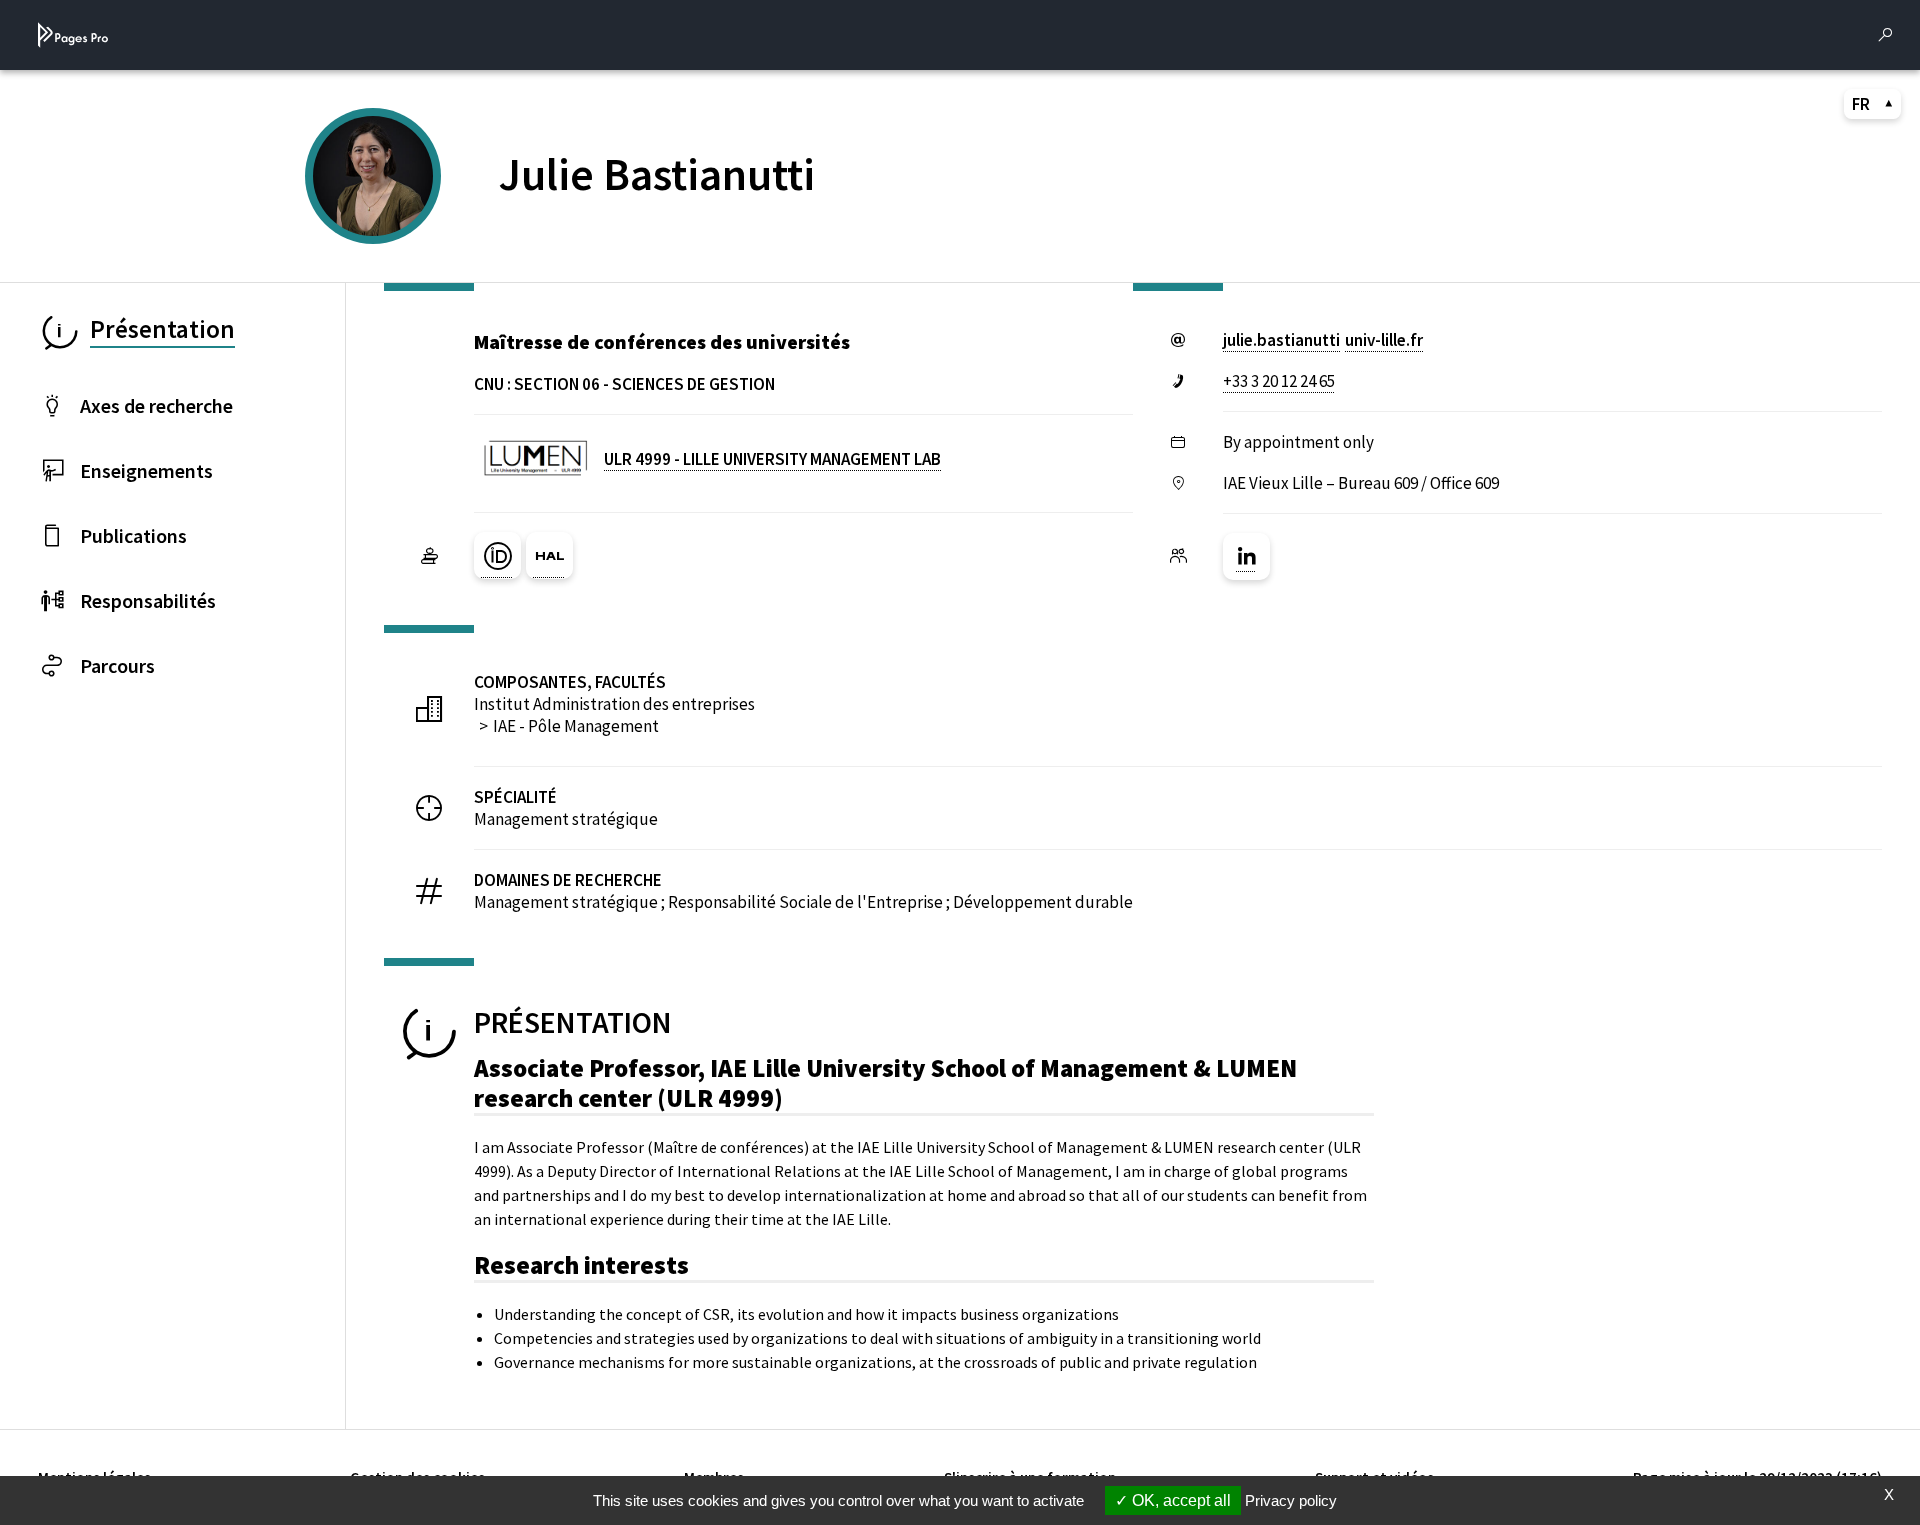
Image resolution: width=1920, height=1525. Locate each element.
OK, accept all (1179, 1500)
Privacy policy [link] (1291, 1500)
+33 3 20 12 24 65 (1279, 381)
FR (1861, 104)
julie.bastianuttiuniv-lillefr (1323, 340)
